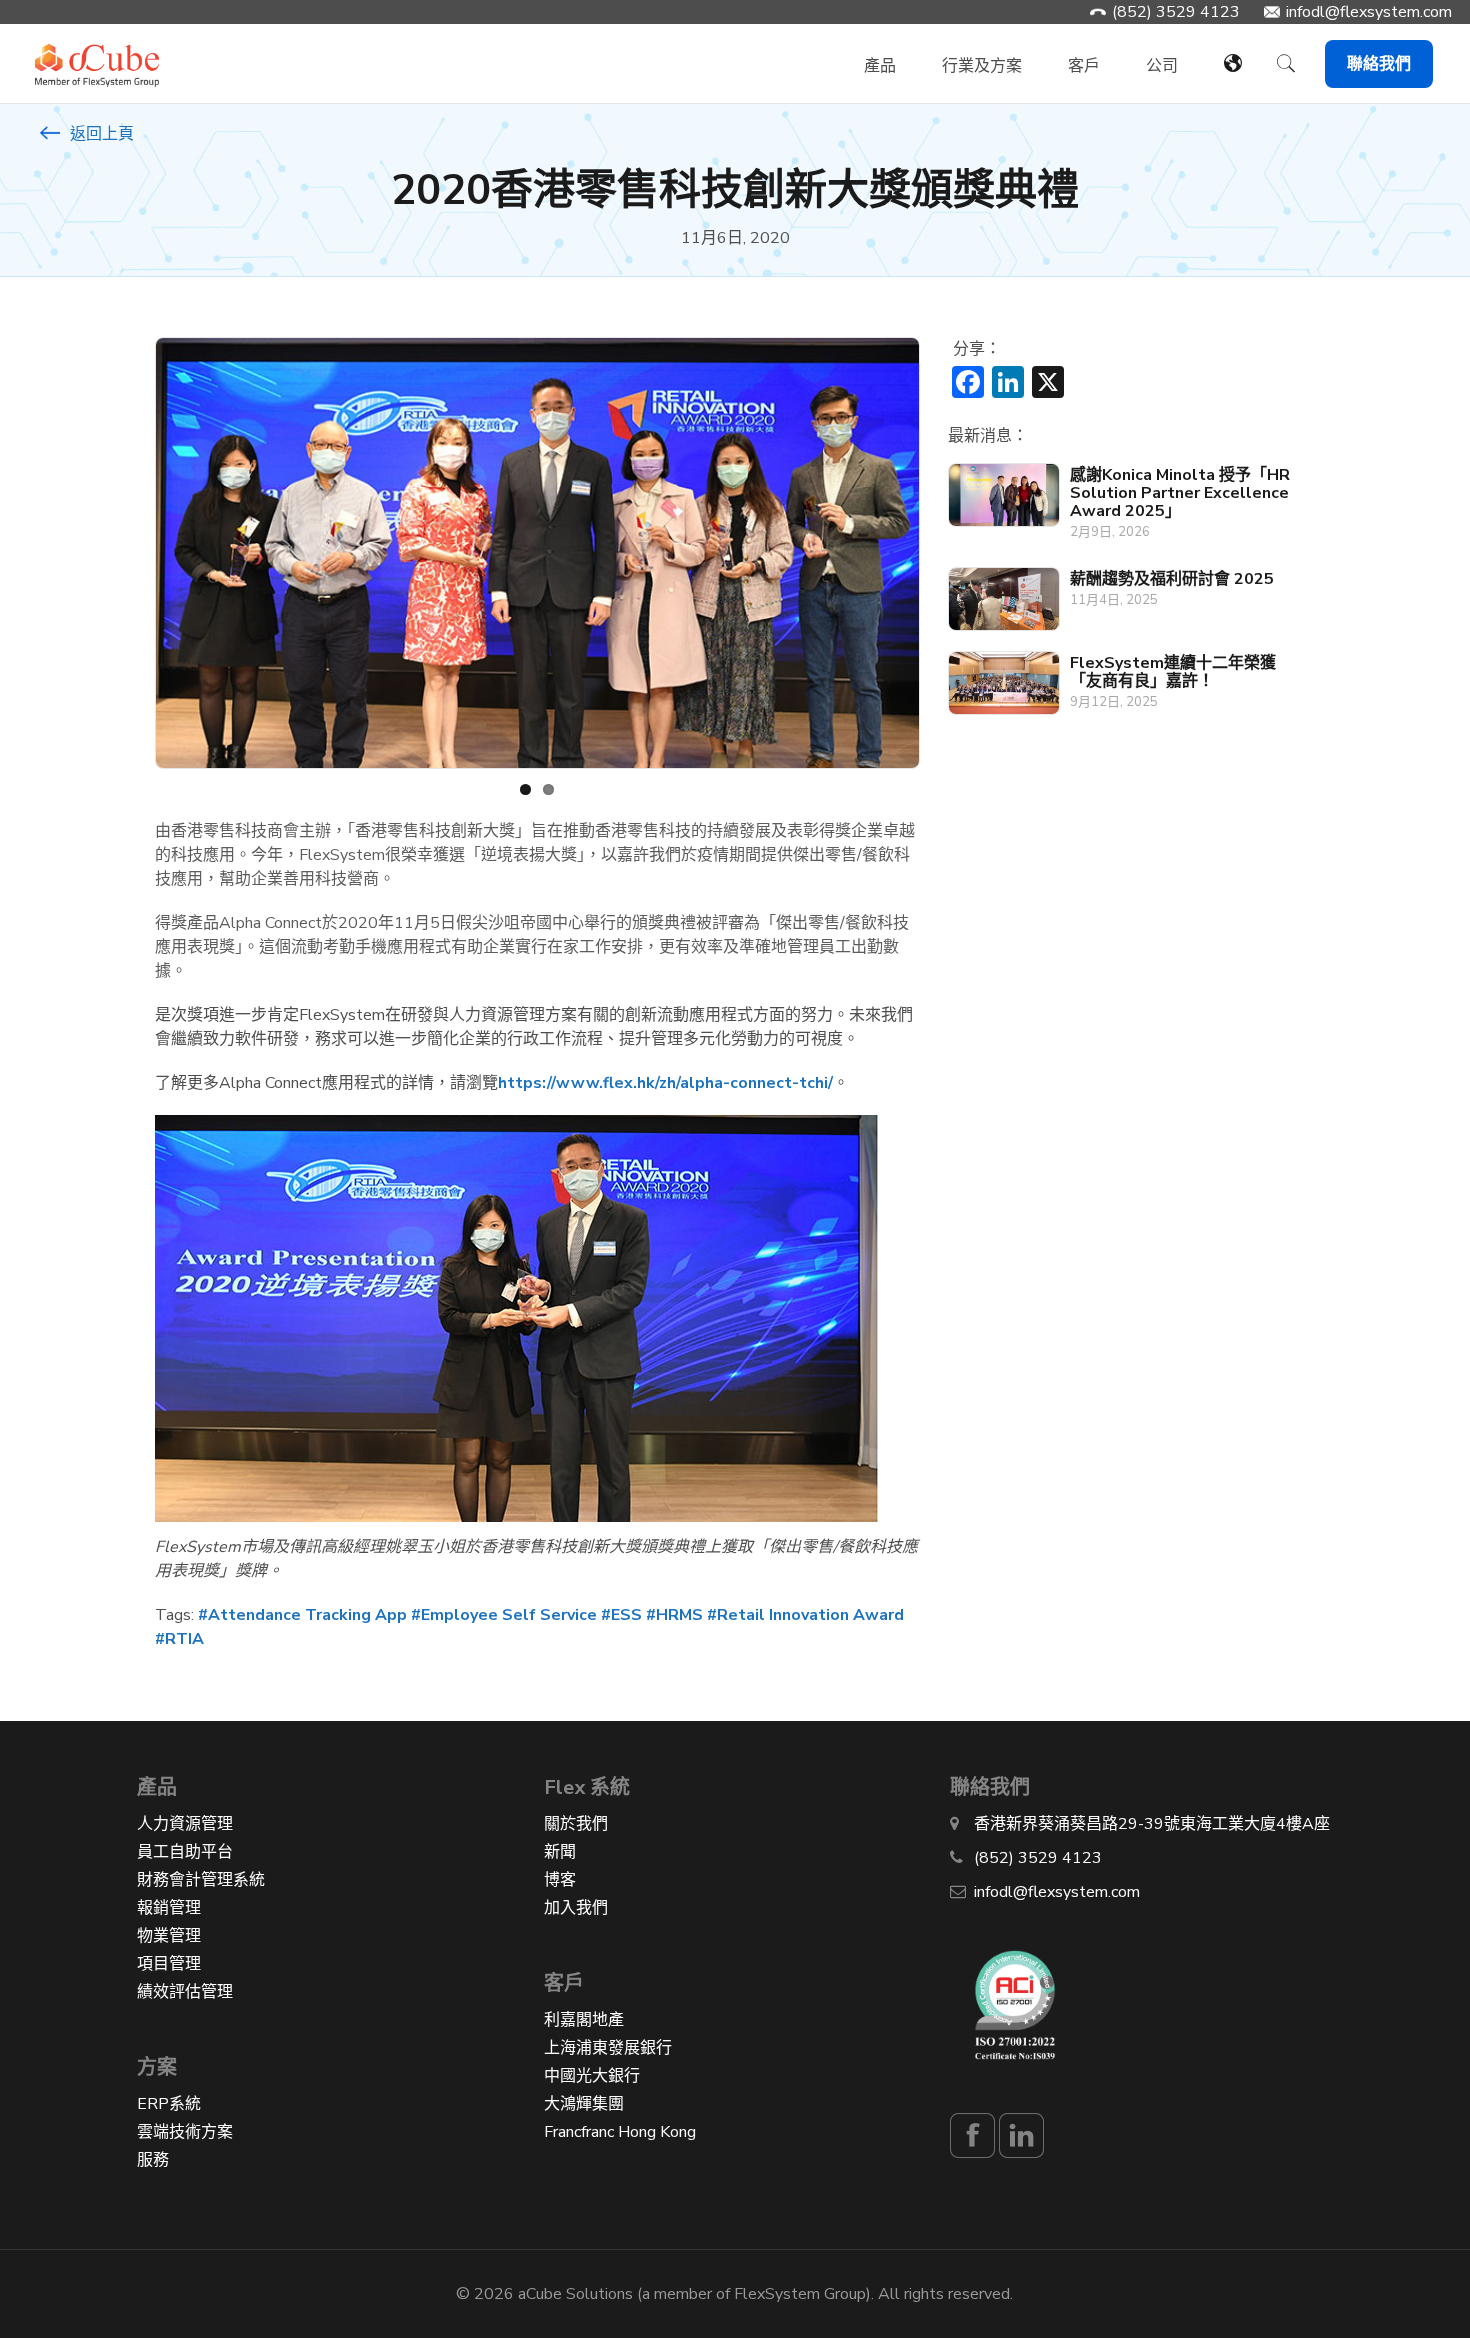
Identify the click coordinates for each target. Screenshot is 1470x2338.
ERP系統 (169, 2104)
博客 (560, 1880)
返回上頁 (100, 134)
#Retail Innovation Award (805, 1615)
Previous (125, 553)
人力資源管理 (185, 1824)
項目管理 (169, 1964)
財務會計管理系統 (201, 1880)
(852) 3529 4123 (1176, 12)
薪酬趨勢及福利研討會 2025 (1172, 579)
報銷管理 (169, 1908)
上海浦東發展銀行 (608, 2048)
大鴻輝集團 (584, 2104)
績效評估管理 (185, 1992)
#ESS (621, 1615)
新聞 (560, 1852)
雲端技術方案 (185, 2132)
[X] (1048, 385)
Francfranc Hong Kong (620, 2132)
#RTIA (179, 1639)
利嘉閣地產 (584, 2020)
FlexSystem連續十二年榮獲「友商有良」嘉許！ (1173, 672)
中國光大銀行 (592, 2076)
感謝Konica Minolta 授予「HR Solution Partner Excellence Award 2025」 (1180, 493)
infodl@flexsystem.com (1369, 12)
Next (948, 553)
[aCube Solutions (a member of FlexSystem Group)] (97, 54)
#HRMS (674, 1615)
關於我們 (576, 1824)
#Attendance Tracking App (302, 1615)
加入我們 (576, 1908)
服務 (153, 2160)
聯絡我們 (1379, 64)
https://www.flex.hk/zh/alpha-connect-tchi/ (665, 1083)
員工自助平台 (185, 1852)
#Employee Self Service (504, 1615)
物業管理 (169, 1936)
